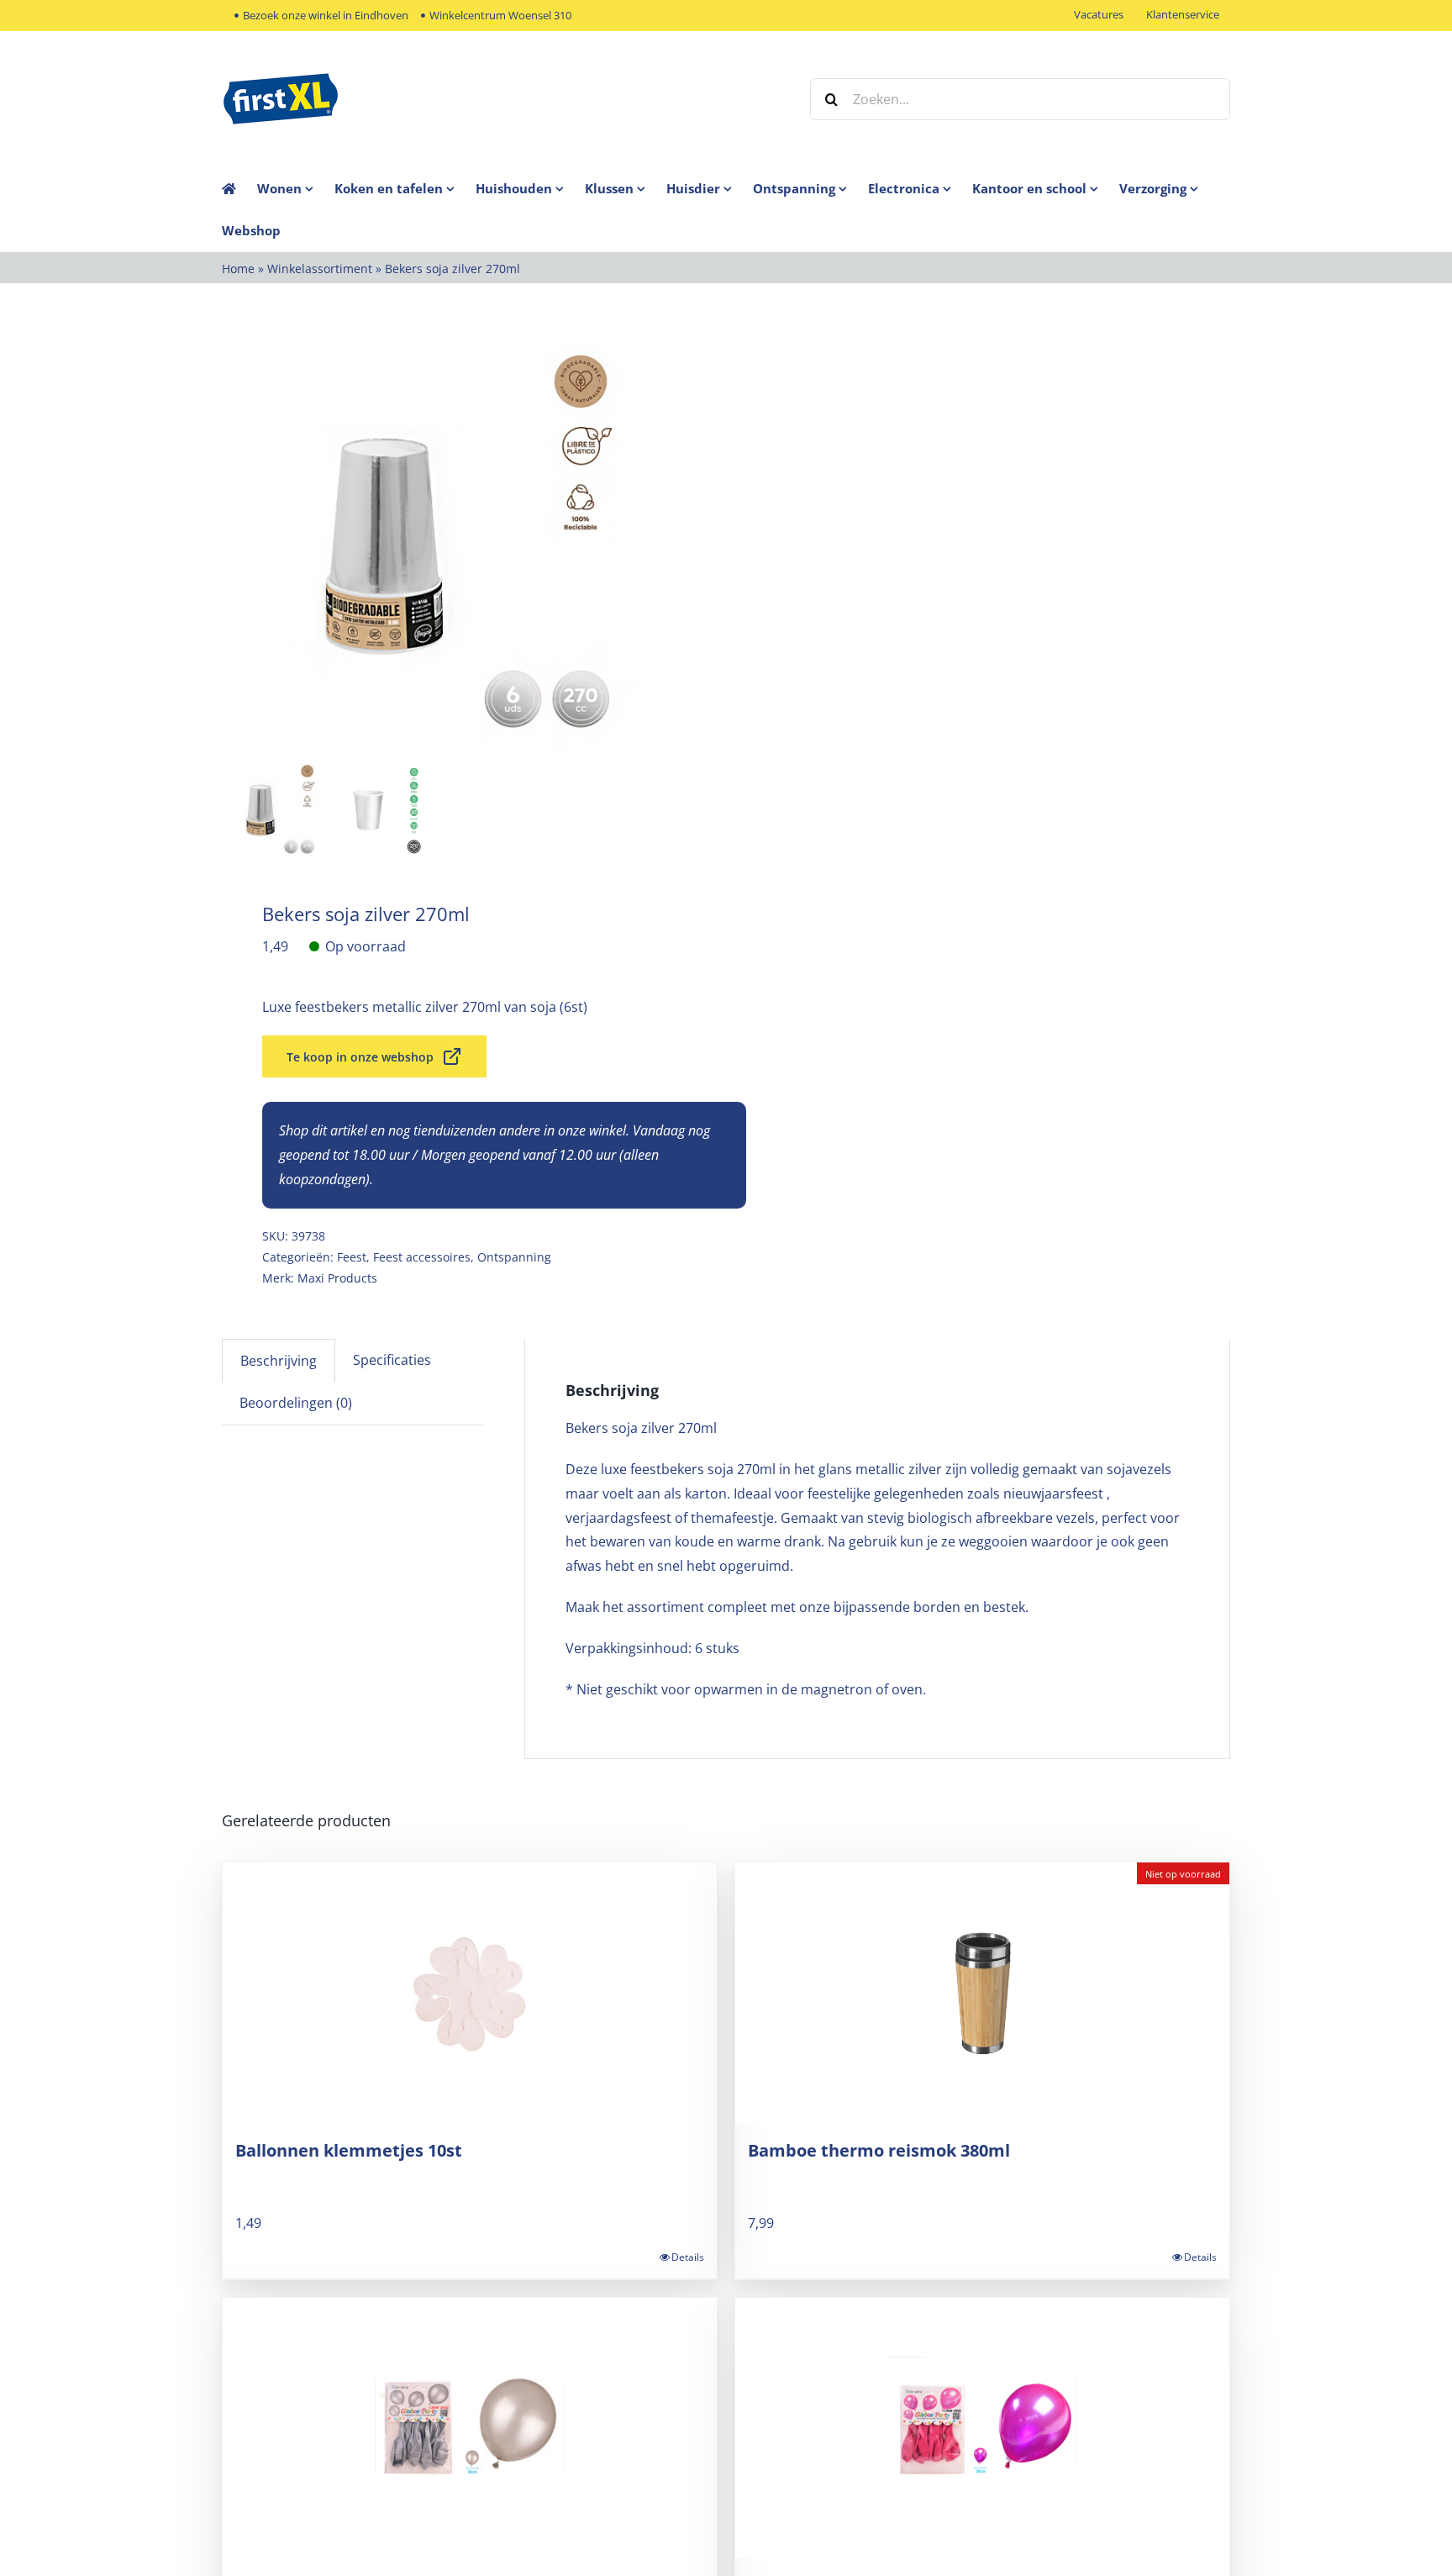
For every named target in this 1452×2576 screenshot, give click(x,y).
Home (238, 269)
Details (688, 2257)
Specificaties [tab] (392, 1360)
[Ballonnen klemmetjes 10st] (470, 1993)
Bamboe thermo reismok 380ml (879, 2150)
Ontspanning (514, 1257)
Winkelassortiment (320, 269)
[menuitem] (296, 188)
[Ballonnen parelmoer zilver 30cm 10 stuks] (470, 2428)
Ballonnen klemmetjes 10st (349, 2150)
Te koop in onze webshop (360, 1057)
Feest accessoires (422, 1257)
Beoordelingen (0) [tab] (296, 1403)
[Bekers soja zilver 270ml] (432, 544)
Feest (352, 1257)
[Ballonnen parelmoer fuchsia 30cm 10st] (982, 2428)
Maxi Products (337, 1278)
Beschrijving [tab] (279, 1361)
